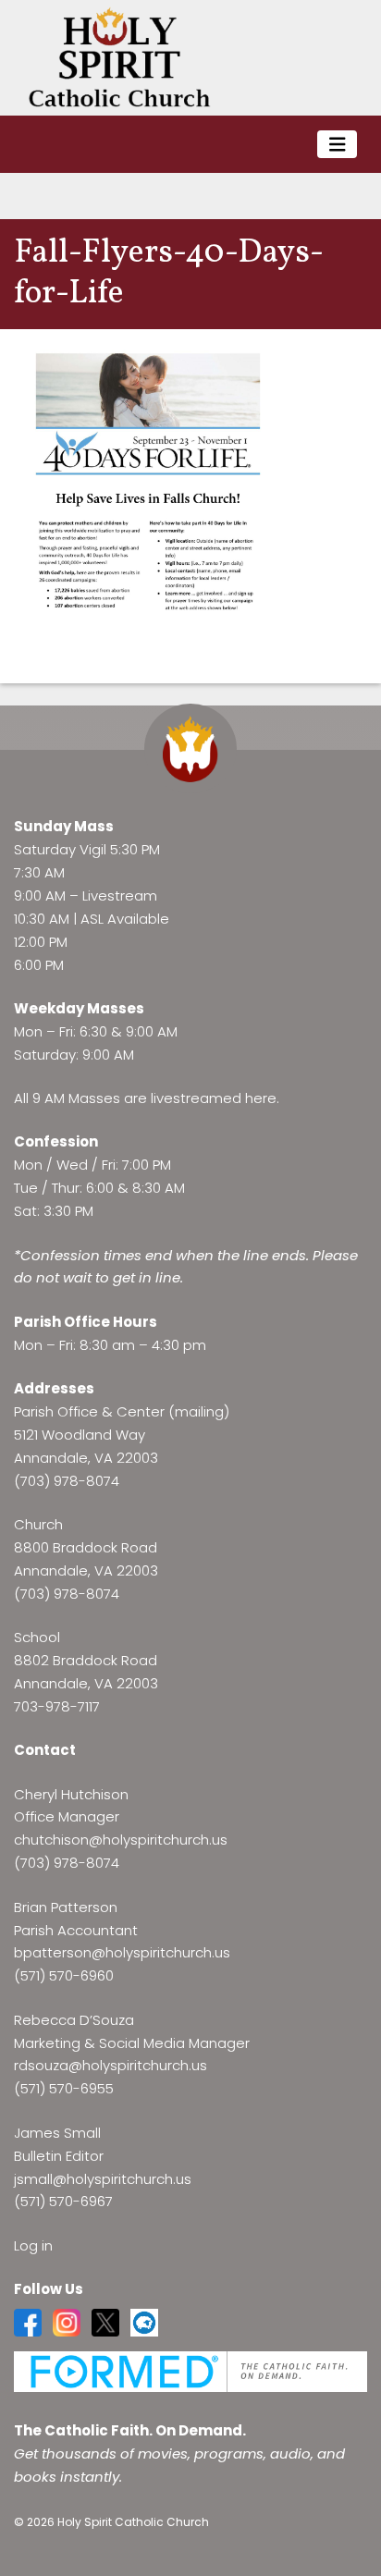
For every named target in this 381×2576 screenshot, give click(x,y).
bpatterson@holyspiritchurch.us (122, 1952)
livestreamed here (214, 1098)
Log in (33, 2245)
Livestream (120, 895)
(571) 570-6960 (64, 1975)
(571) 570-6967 (63, 2201)
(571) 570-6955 (64, 2088)
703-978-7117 (57, 1706)
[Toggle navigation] (338, 145)
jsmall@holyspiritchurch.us (103, 2179)
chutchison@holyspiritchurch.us (121, 1840)
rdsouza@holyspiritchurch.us (111, 2065)
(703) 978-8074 (67, 1481)
